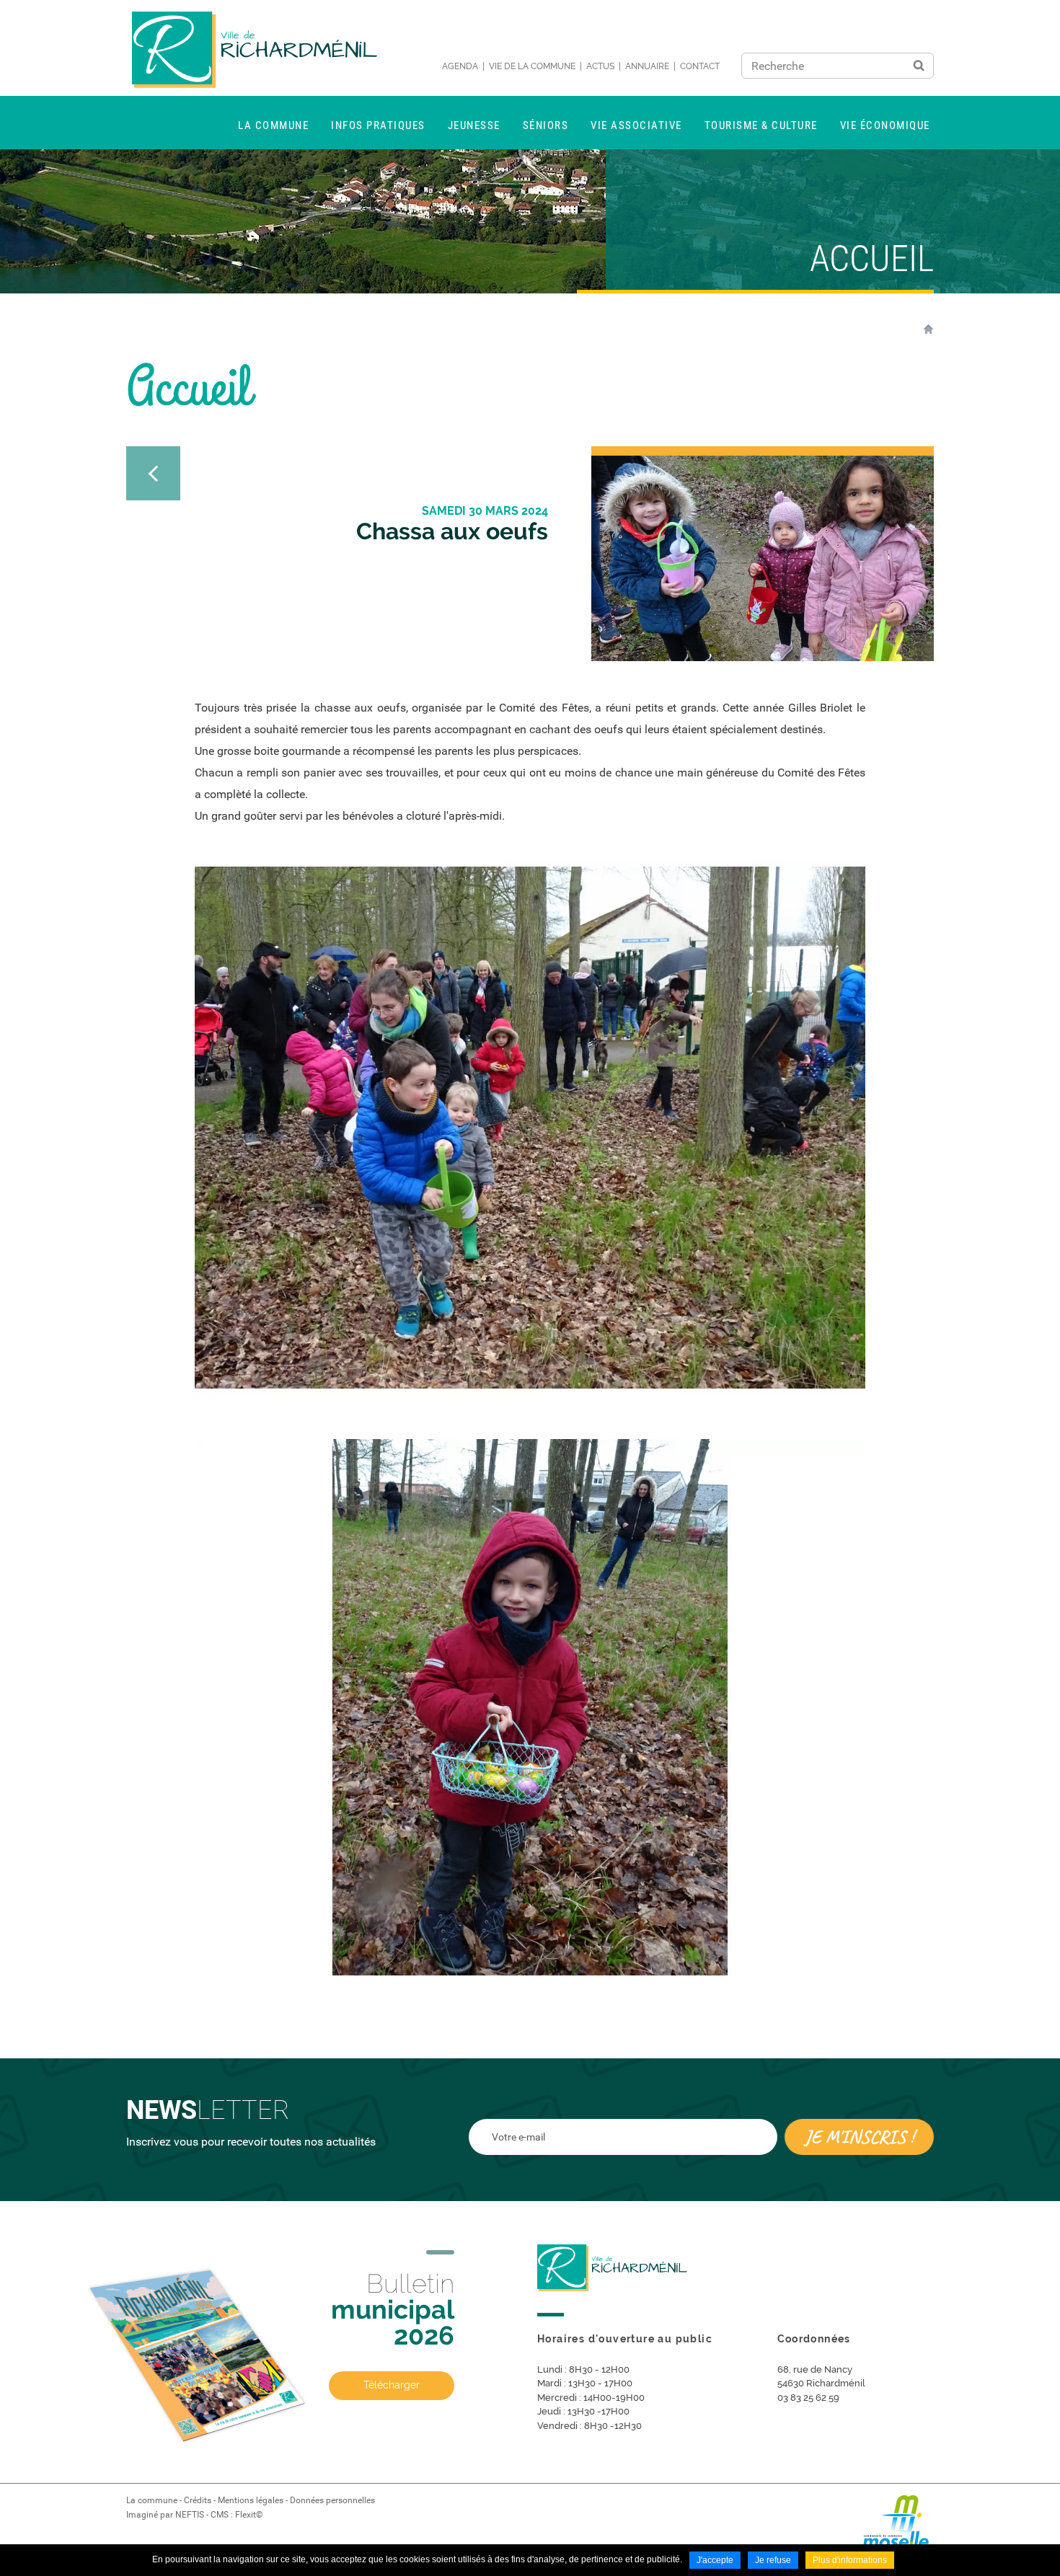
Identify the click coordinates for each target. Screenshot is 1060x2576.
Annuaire (647, 66)
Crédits (198, 2500)
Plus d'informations (850, 2560)
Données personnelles (332, 2500)
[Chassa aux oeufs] (763, 558)
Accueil (928, 329)
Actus (600, 66)
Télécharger (392, 2385)
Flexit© (249, 2515)
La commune (152, 2500)
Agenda (460, 66)
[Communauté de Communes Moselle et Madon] (898, 2527)
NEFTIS (190, 2515)
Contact (700, 66)
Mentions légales (251, 2500)
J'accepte (715, 2560)
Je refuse (773, 2560)
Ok (919, 66)
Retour (153, 473)
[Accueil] (255, 50)
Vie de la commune (532, 66)
